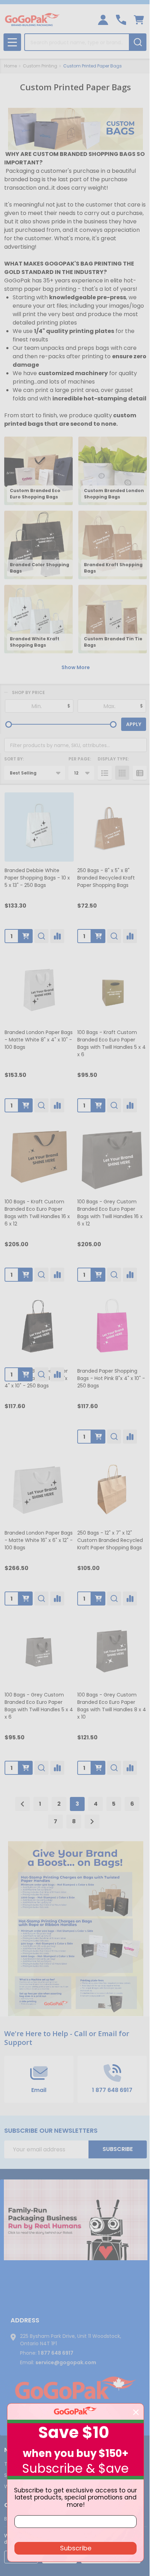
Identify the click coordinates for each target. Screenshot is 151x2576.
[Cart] (139, 20)
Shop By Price (28, 692)
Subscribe (118, 2149)
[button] (76, 2220)
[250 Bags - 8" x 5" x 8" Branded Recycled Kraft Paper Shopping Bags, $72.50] (112, 827)
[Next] (92, 1822)
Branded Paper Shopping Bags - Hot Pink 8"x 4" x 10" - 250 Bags (111, 1378)
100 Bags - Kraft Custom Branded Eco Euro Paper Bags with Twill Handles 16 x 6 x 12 (37, 1213)
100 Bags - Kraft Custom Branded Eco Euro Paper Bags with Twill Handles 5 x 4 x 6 (111, 1043)
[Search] (138, 42)
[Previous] (22, 1804)
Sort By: (14, 759)
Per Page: (80, 759)
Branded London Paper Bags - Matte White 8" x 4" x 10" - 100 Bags (39, 1040)
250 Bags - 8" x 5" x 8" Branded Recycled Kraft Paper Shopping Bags (106, 878)
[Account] (103, 20)
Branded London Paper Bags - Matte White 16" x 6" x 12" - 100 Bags (39, 1540)
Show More (76, 667)
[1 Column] (105, 773)
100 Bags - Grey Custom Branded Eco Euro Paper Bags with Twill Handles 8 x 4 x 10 (112, 1706)
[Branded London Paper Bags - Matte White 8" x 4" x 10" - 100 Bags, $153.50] (39, 989)
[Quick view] (41, 936)
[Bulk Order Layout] (140, 773)
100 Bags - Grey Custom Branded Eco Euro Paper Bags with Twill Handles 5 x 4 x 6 (39, 1706)
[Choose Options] (26, 936)
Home (11, 66)
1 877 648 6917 (56, 2353)
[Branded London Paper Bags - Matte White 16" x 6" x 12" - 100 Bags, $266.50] (39, 1489)
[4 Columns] (122, 773)
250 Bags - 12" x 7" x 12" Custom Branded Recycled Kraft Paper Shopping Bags (110, 1540)
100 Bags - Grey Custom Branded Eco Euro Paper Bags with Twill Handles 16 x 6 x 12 (110, 1213)
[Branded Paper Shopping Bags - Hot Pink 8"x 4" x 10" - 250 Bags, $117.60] (112, 1328)
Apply (134, 724)
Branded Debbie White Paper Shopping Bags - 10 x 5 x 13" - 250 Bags (37, 878)
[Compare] (57, 936)
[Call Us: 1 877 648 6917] (121, 20)
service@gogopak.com (66, 2362)
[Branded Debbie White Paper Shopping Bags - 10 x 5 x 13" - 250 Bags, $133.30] (39, 827)
